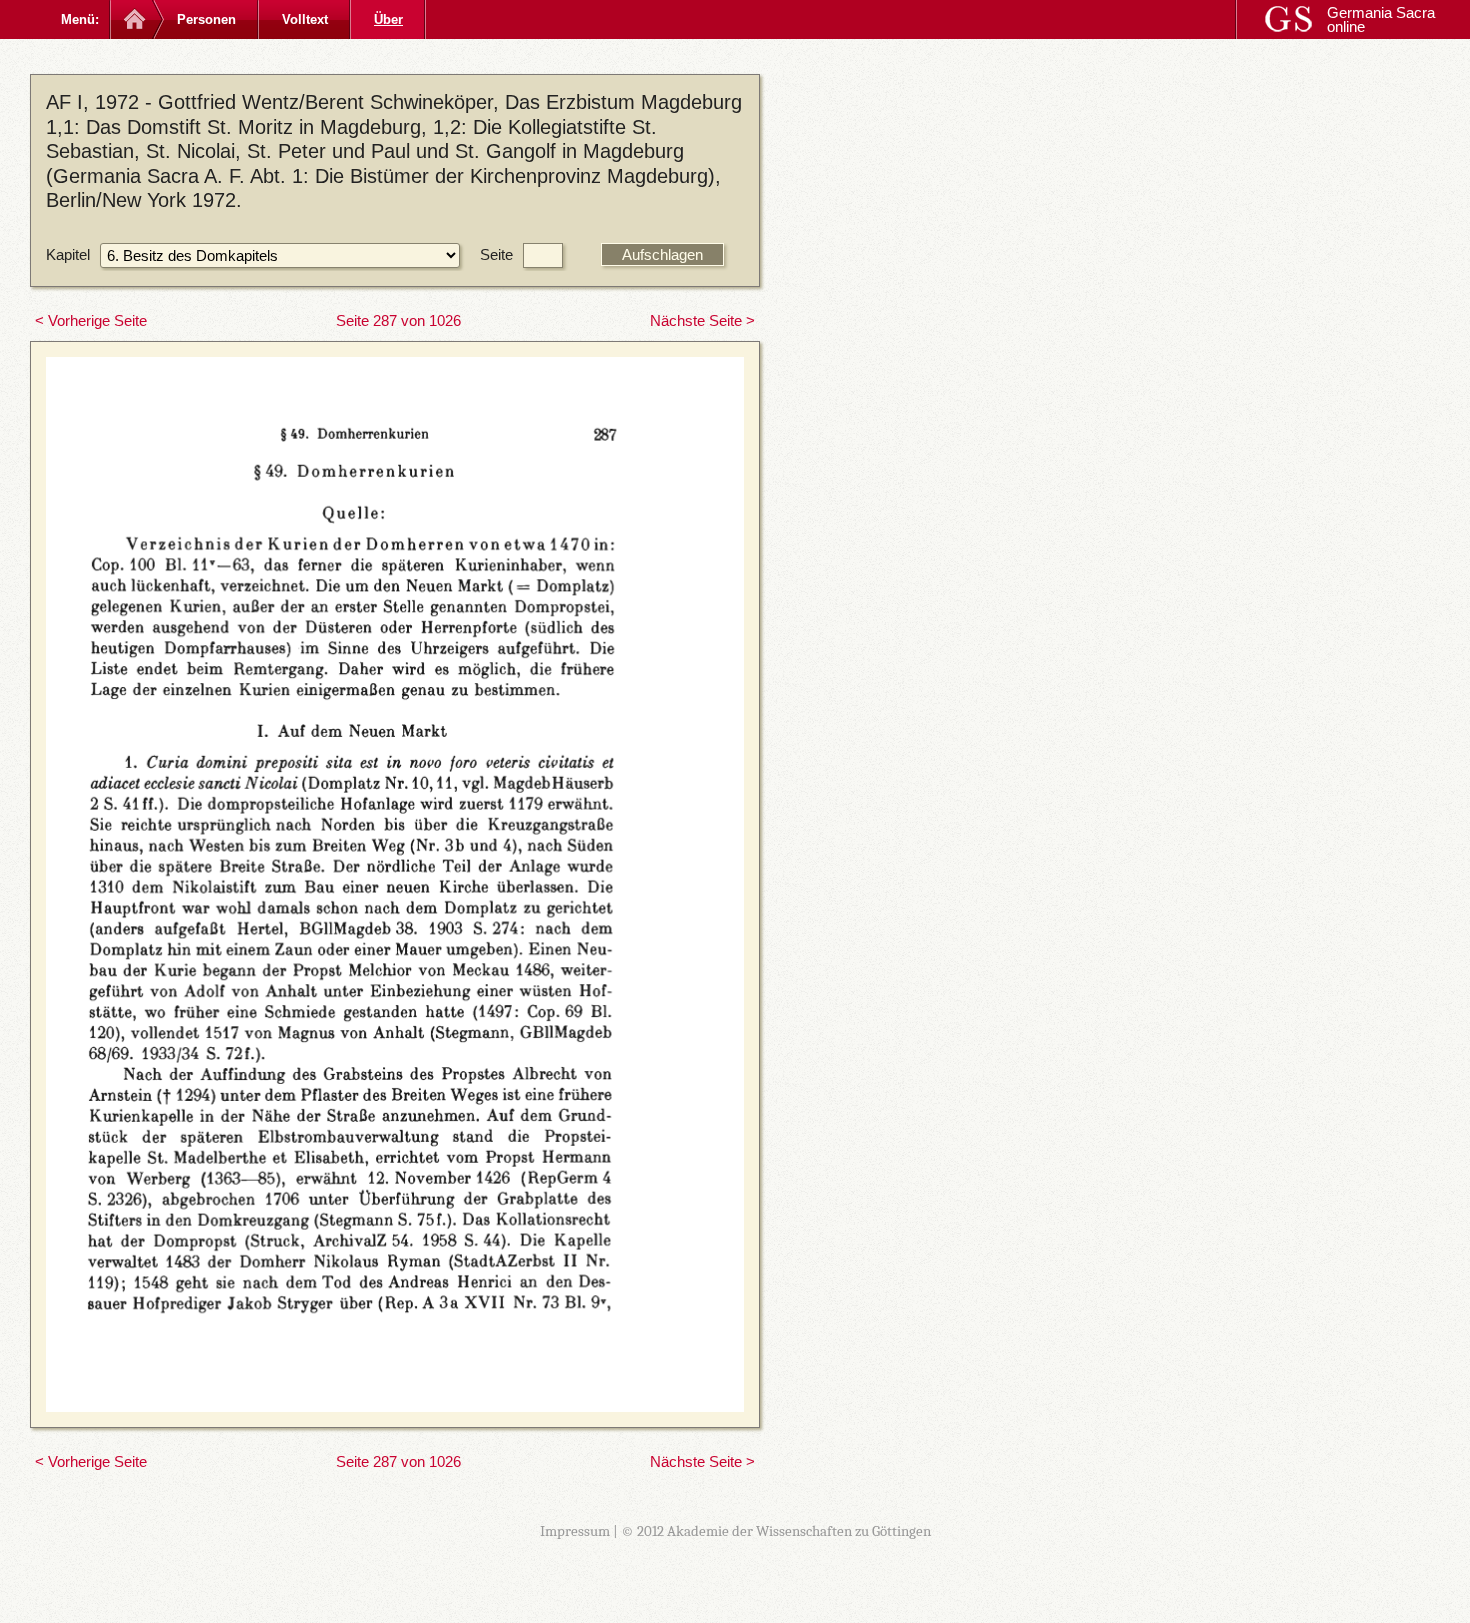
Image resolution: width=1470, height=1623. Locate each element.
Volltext (305, 19)
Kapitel (68, 254)
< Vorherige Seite (91, 320)
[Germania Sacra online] (132, 19)
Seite (496, 254)
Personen (206, 19)
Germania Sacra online (1381, 19)
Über (388, 19)
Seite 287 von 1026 (398, 320)
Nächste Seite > (702, 320)
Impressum (575, 1531)
